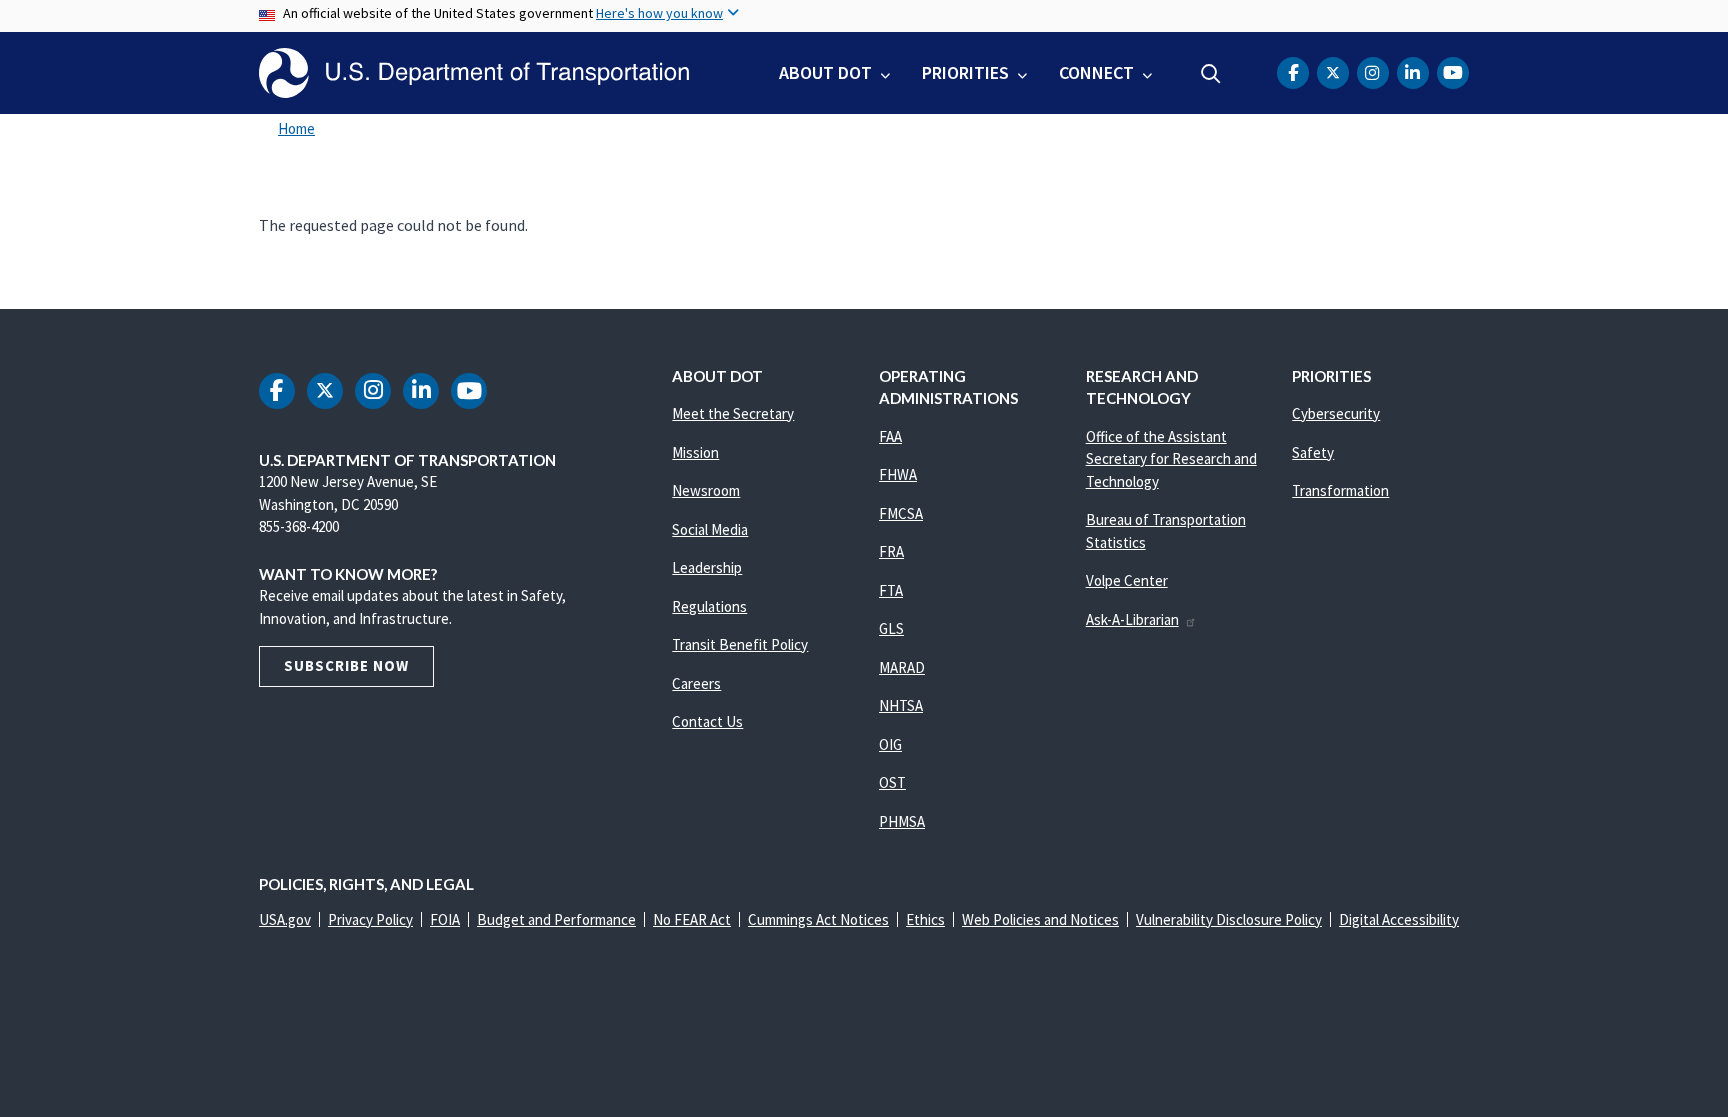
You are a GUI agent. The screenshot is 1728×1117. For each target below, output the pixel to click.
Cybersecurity (1336, 413)
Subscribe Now (346, 665)
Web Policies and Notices (1040, 919)
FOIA (445, 919)
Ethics (925, 919)
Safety (1313, 452)
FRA (891, 551)
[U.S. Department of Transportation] (474, 73)
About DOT (825, 72)
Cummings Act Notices (818, 919)
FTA (891, 590)
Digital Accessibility (1399, 919)
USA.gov (285, 919)
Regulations (709, 606)
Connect (1096, 72)
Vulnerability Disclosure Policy (1229, 919)
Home (296, 128)
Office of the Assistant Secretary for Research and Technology (1171, 459)
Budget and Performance (556, 919)
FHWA (898, 474)
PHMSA (902, 821)
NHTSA (901, 705)
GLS (891, 628)
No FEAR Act (692, 919)
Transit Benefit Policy (740, 644)
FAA (890, 436)
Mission (695, 452)
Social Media (710, 529)
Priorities (965, 72)
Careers (696, 683)
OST (892, 782)
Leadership (707, 567)
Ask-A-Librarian (1132, 619)
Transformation (1340, 490)
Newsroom (706, 490)
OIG (890, 744)
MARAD (902, 667)
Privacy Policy (370, 919)
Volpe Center (1127, 580)
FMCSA (901, 513)
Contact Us (707, 721)
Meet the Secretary (733, 413)
